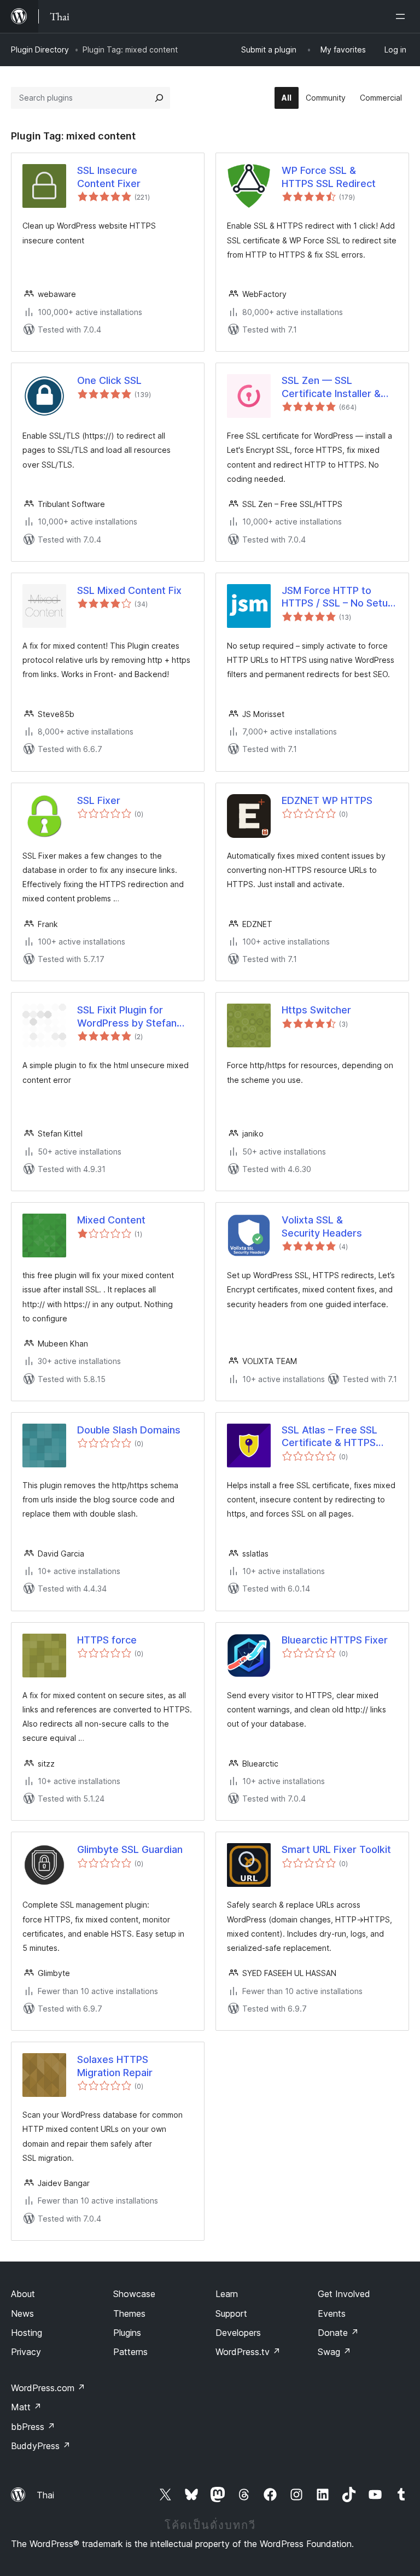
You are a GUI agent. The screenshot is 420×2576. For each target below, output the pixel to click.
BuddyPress (41, 2446)
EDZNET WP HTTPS (327, 800)
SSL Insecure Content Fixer (109, 177)
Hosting (27, 2333)
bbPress (33, 2427)
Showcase (134, 2294)
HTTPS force (107, 1640)
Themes (129, 2313)
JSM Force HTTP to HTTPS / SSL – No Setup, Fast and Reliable (339, 597)
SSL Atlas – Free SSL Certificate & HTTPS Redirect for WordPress (337, 1437)
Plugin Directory (40, 49)
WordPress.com (48, 2388)
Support (231, 2313)
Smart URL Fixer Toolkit (336, 1849)
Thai (45, 2495)
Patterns (130, 2352)
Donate (338, 2333)
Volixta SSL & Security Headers (322, 1226)
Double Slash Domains (129, 1430)
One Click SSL (109, 380)
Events (332, 2313)
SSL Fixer (99, 800)
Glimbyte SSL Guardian (130, 1849)
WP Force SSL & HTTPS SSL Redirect (329, 177)
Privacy (26, 2352)
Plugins (127, 2333)
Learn (227, 2294)
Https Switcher (316, 1010)
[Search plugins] (159, 98)
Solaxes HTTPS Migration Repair (115, 2066)
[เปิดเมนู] (402, 16)
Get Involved (344, 2294)
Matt (26, 2407)
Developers (238, 2333)
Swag (334, 2352)
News (22, 2313)
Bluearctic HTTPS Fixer (335, 1640)
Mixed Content (111, 1220)
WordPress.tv (248, 2352)
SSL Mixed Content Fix (129, 590)
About (23, 2294)
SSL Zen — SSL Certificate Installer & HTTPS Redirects (331, 387)
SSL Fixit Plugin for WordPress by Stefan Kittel (127, 1017)
